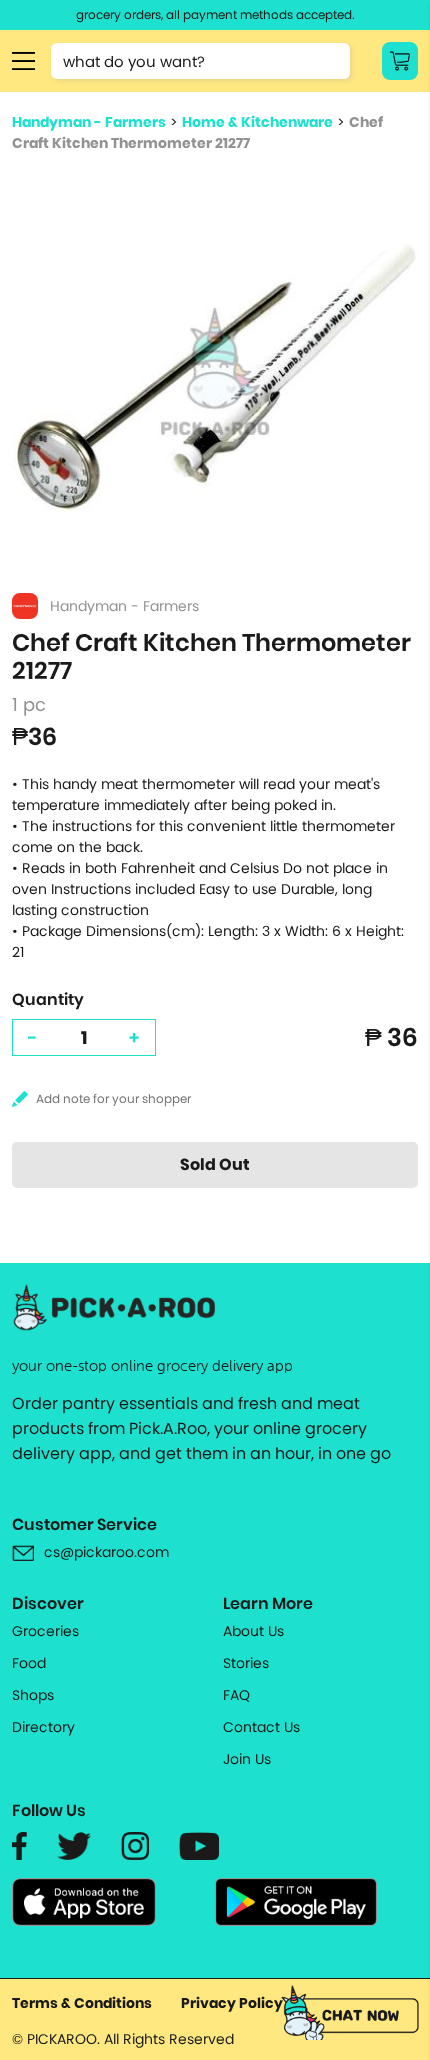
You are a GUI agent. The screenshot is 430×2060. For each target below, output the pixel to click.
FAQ (236, 1695)
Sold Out (215, 1164)
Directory (43, 1727)
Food (29, 1663)
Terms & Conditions (82, 2003)
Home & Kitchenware (257, 122)
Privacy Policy (232, 2003)
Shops (33, 1695)
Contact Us (261, 1727)
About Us (253, 1631)
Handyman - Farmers (89, 122)
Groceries (45, 1631)
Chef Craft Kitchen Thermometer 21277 (197, 132)
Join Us (247, 1759)
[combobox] (200, 61)
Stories (246, 1663)
